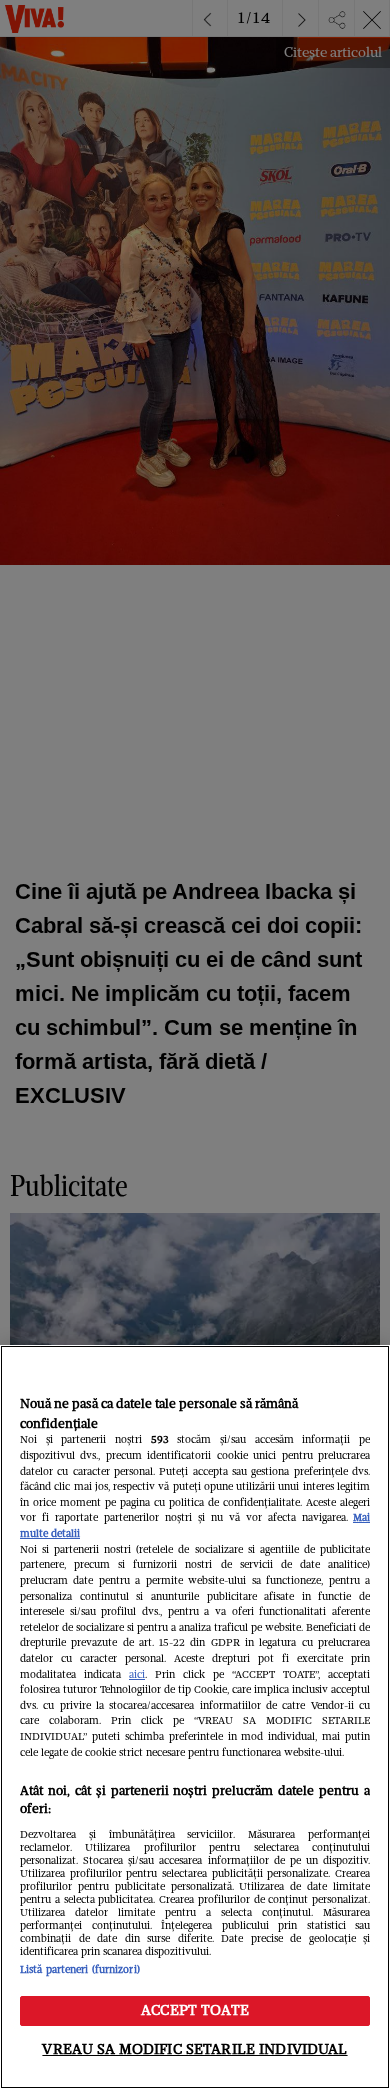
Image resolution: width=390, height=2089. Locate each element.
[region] (195, 1717)
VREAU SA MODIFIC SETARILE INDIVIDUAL (194, 2049)
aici (137, 1674)
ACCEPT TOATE (195, 2010)
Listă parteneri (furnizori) (80, 1969)
